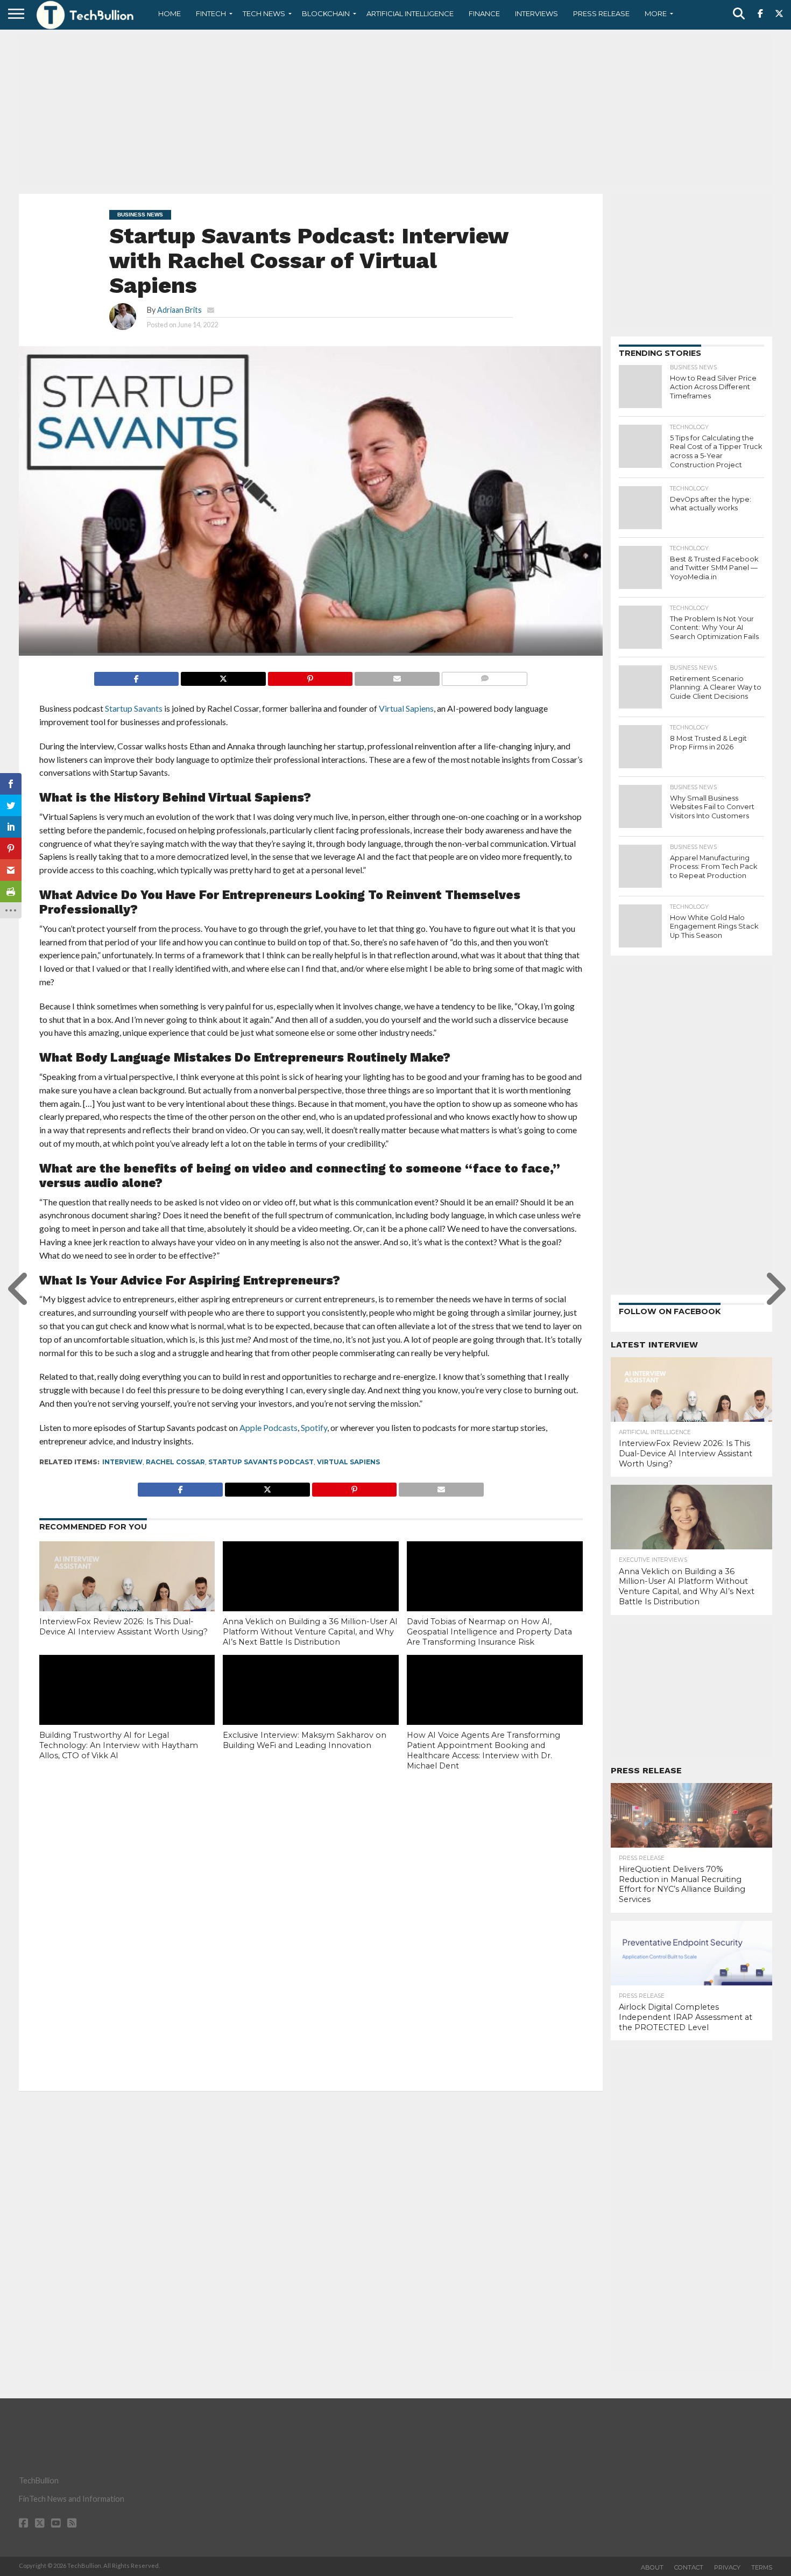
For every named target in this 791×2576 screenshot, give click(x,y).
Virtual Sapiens (348, 1462)
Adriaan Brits (179, 310)
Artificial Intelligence (410, 13)
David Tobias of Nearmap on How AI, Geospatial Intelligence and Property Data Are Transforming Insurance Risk (489, 1631)
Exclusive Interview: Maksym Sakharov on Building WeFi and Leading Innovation (305, 1740)
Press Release (601, 13)
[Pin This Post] (310, 676)
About (652, 2567)
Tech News (264, 13)
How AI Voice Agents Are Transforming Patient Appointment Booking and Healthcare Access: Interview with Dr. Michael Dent (483, 1750)
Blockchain (326, 13)
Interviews (536, 13)
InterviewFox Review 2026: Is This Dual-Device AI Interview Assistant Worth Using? (123, 1627)
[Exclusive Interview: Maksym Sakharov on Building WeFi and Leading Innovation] (311, 1708)
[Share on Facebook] (137, 676)
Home (169, 13)
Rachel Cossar (175, 1462)
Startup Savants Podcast (261, 1462)
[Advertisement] (395, 110)
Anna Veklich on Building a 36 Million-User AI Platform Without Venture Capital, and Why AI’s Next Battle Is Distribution (310, 1631)
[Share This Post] (223, 676)
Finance (484, 13)
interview (122, 1462)
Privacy (727, 2567)
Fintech (211, 13)
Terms (762, 2567)
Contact (689, 2567)
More (656, 13)
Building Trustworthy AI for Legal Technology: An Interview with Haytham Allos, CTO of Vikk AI (119, 1745)
